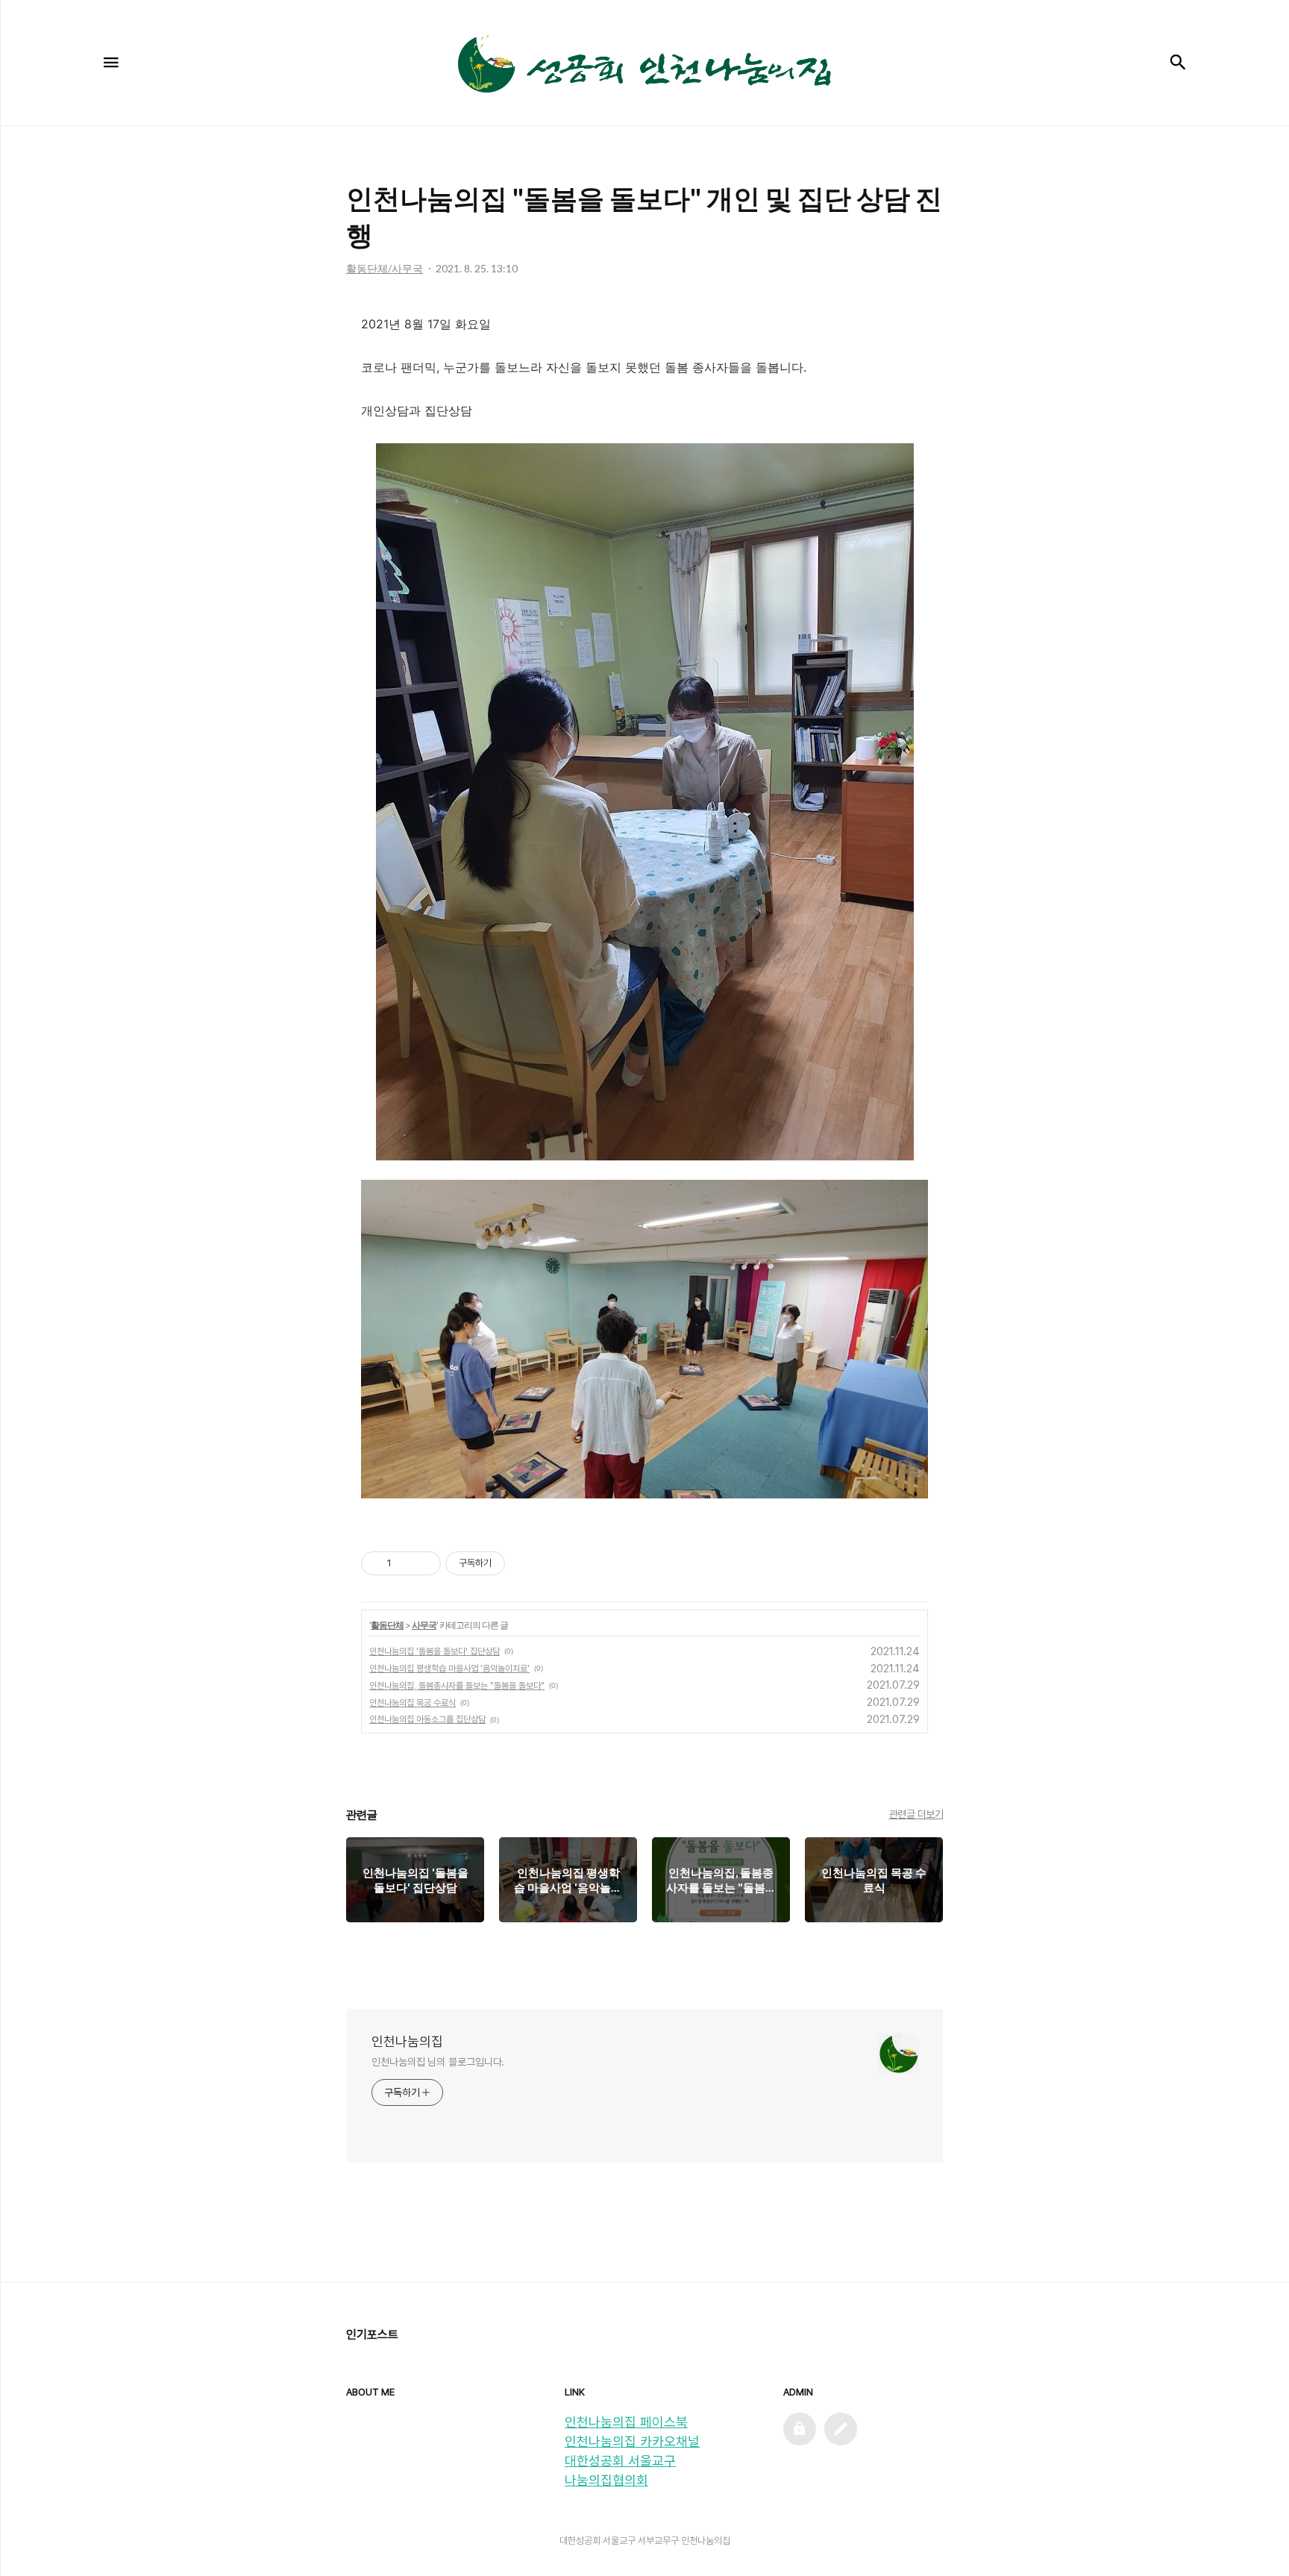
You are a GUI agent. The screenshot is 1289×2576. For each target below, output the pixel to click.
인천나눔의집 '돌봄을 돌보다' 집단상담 (435, 1651)
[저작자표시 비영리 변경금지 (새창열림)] (525, 1563)
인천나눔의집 (407, 2041)
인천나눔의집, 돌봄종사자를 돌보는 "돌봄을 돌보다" (457, 1686)
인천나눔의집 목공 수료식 (413, 1703)
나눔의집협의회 (606, 2480)
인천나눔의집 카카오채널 (632, 2441)
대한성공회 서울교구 (620, 2461)
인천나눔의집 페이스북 (626, 2422)
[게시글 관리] (424, 1563)
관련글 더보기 (916, 1814)
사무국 (424, 1625)
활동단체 (387, 1625)
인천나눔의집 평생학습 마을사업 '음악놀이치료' (449, 1669)
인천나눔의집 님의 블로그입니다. (438, 2062)
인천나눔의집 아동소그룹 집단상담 (427, 1719)
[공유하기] (405, 1563)
